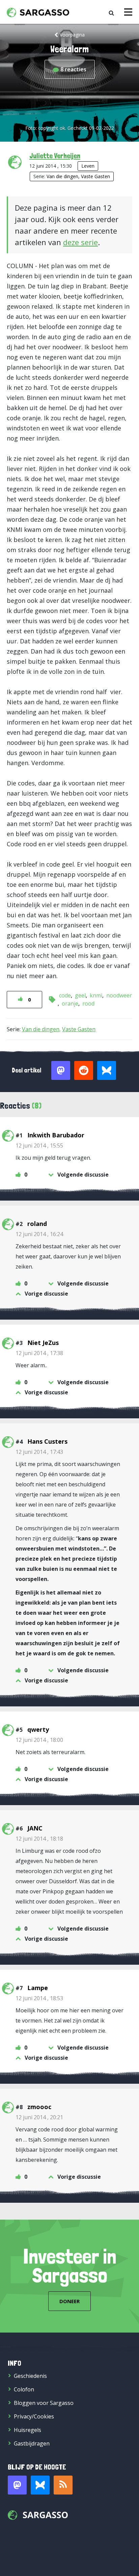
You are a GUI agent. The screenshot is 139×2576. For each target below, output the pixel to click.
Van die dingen (62, 176)
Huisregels (27, 2430)
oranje (70, 1003)
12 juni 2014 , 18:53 (39, 1998)
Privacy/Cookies (34, 2416)
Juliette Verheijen (55, 156)
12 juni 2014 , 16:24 (39, 1234)
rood (88, 1003)
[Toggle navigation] (128, 12)
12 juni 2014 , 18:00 (39, 1740)
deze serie (80, 242)
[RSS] (63, 2485)
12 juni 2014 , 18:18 (39, 1839)
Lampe (38, 1988)
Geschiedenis (30, 2376)
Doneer (69, 2301)
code (65, 995)
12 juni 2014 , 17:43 (39, 1452)
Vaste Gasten (95, 176)
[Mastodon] (17, 2485)
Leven (88, 166)
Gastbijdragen (32, 2443)
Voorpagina (72, 35)
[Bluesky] (40, 2485)
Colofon (24, 2389)
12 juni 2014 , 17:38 (39, 1353)
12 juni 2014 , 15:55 (39, 1145)
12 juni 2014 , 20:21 (39, 2117)
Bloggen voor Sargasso (44, 2403)
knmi (96, 995)
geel (80, 995)
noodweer (119, 995)
